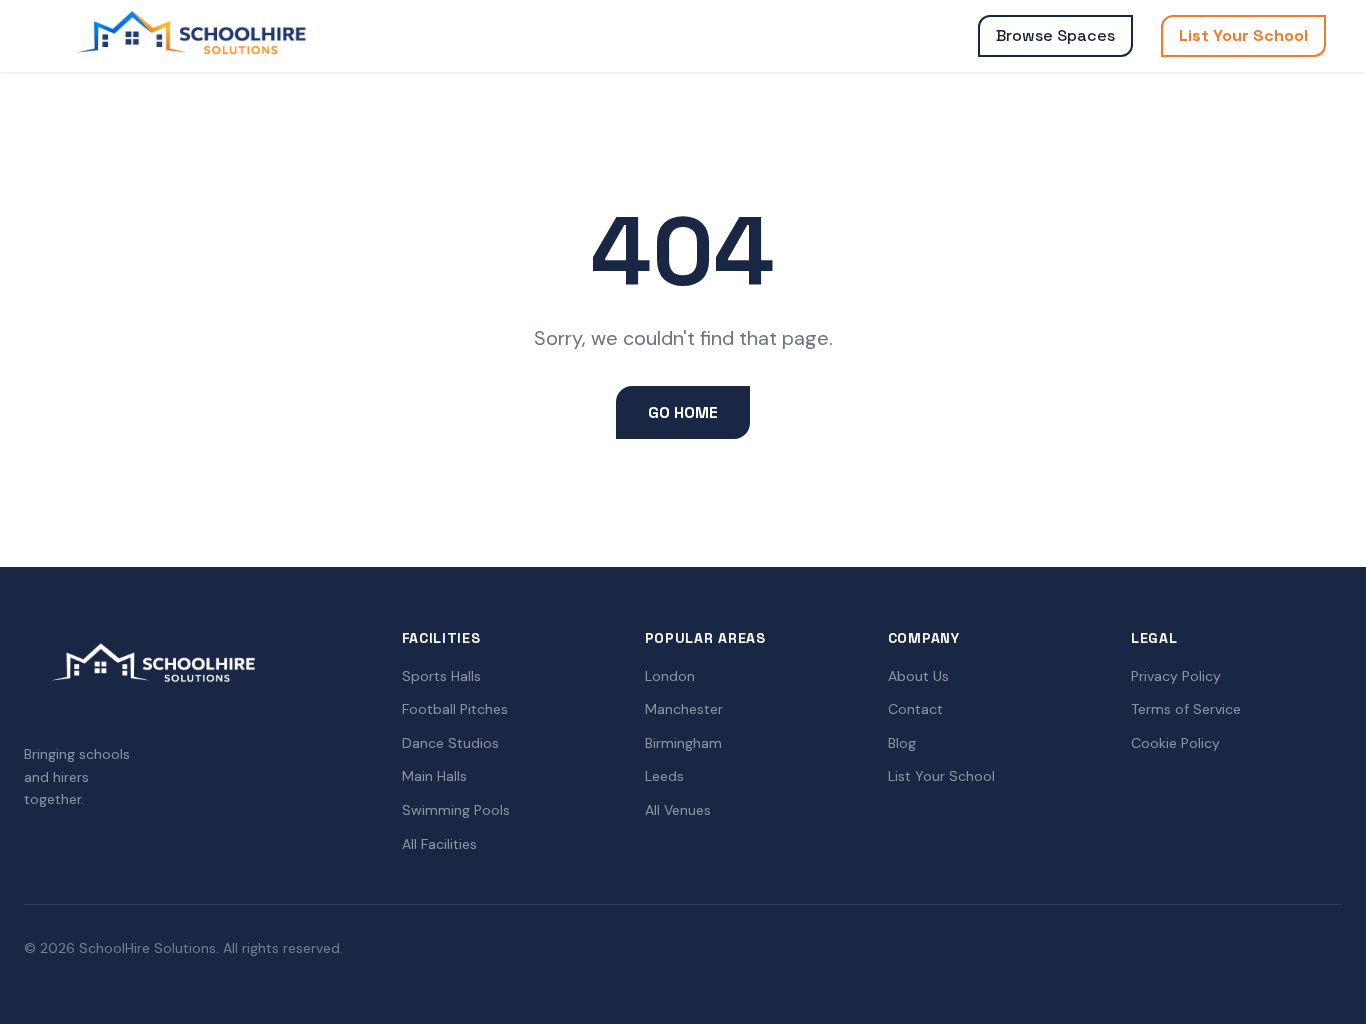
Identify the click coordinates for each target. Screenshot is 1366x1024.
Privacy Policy (1176, 676)
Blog (902, 743)
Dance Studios (450, 743)
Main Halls (434, 776)
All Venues (678, 810)
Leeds (664, 776)
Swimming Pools (456, 810)
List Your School (1243, 35)
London (670, 676)
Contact (915, 709)
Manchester (684, 709)
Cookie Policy (1175, 743)
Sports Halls (441, 676)
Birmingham (683, 743)
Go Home (683, 412)
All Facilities (439, 844)
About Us (918, 676)
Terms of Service (1186, 709)
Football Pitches (455, 709)
